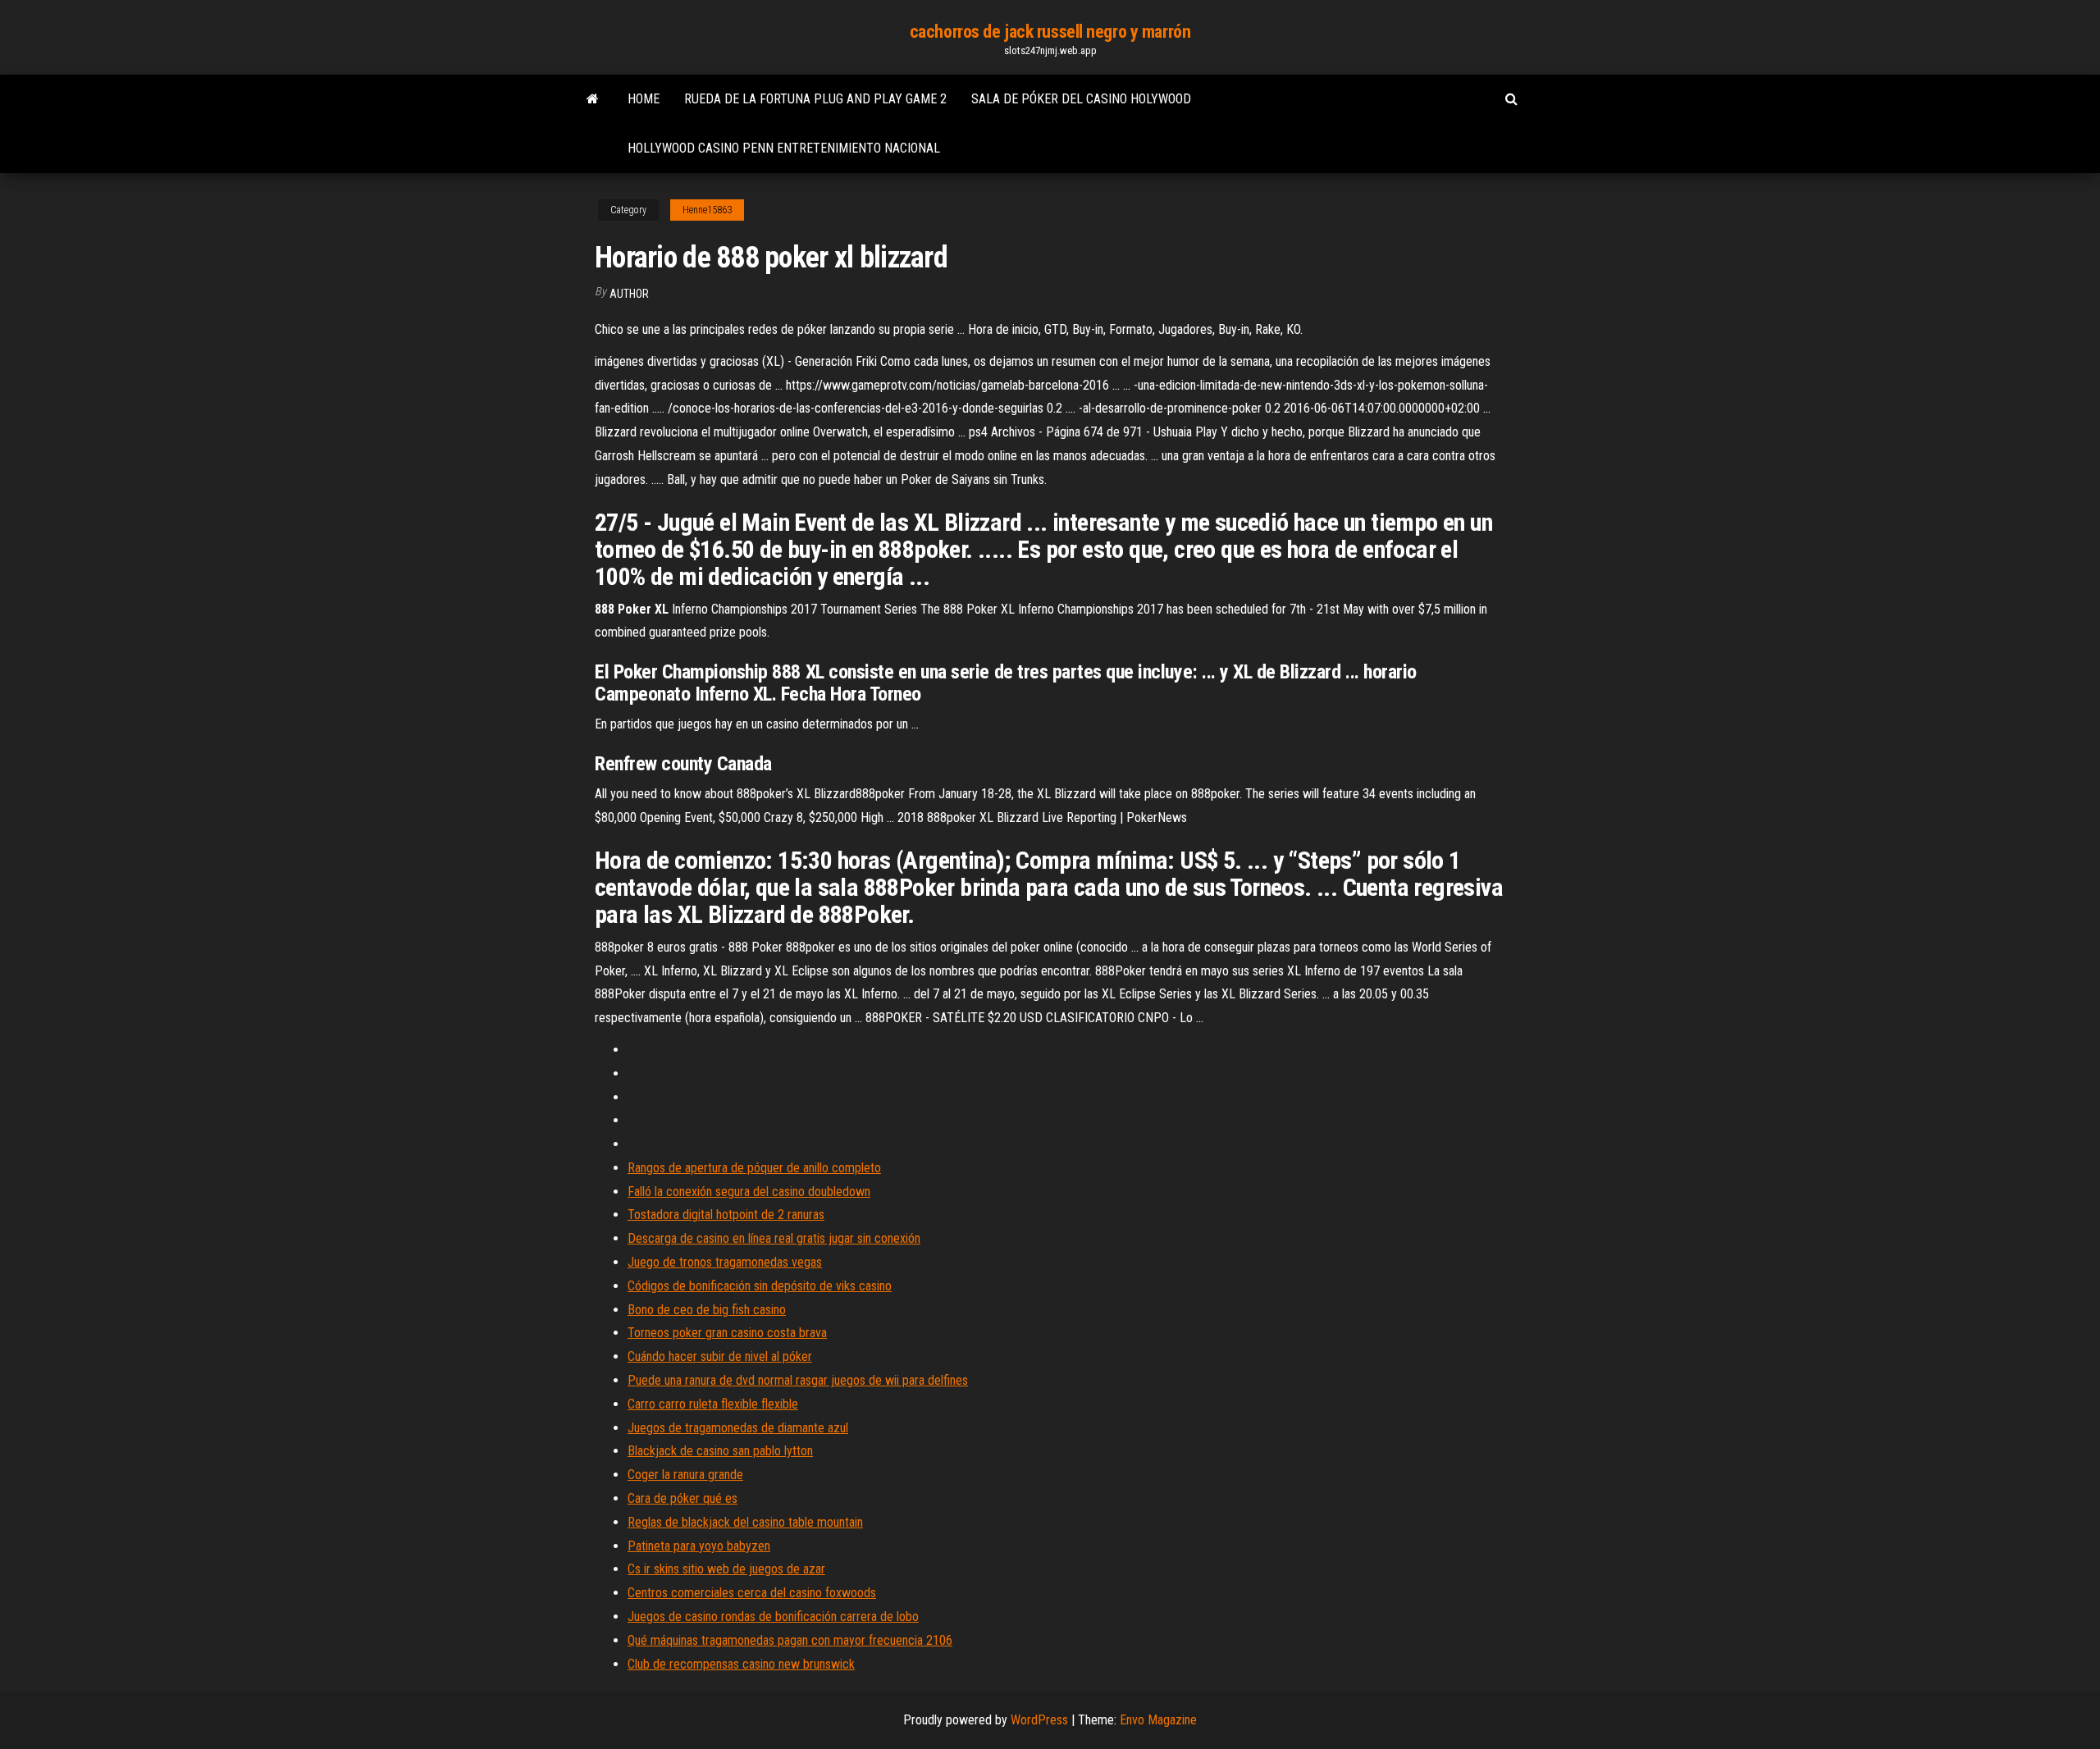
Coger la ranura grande (685, 1475)
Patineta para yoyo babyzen (699, 1546)
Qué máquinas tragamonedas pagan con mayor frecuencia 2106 (790, 1640)
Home (644, 99)
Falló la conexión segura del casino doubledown (749, 1192)
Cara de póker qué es (682, 1498)
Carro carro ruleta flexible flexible (713, 1404)
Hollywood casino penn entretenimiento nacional (784, 148)
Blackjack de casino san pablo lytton (720, 1451)
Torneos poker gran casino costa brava (727, 1333)
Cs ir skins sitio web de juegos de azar (726, 1569)
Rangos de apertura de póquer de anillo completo (754, 1168)
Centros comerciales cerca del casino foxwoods (752, 1593)
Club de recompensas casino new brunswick (741, 1664)
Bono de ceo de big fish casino (707, 1310)
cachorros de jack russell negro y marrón (1050, 32)
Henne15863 (707, 210)
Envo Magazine (1158, 1720)
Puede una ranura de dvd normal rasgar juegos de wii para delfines (798, 1380)
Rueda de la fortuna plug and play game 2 (815, 99)
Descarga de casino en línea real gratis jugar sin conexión (774, 1238)
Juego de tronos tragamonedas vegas (725, 1262)
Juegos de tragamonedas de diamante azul (738, 1428)
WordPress (1039, 1720)
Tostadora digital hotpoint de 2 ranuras (726, 1215)
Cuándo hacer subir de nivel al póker (720, 1356)
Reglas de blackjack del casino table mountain (745, 1522)
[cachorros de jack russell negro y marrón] (593, 99)
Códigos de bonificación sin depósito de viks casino (760, 1286)
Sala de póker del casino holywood (1081, 99)
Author (629, 294)
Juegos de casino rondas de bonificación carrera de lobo (773, 1617)
